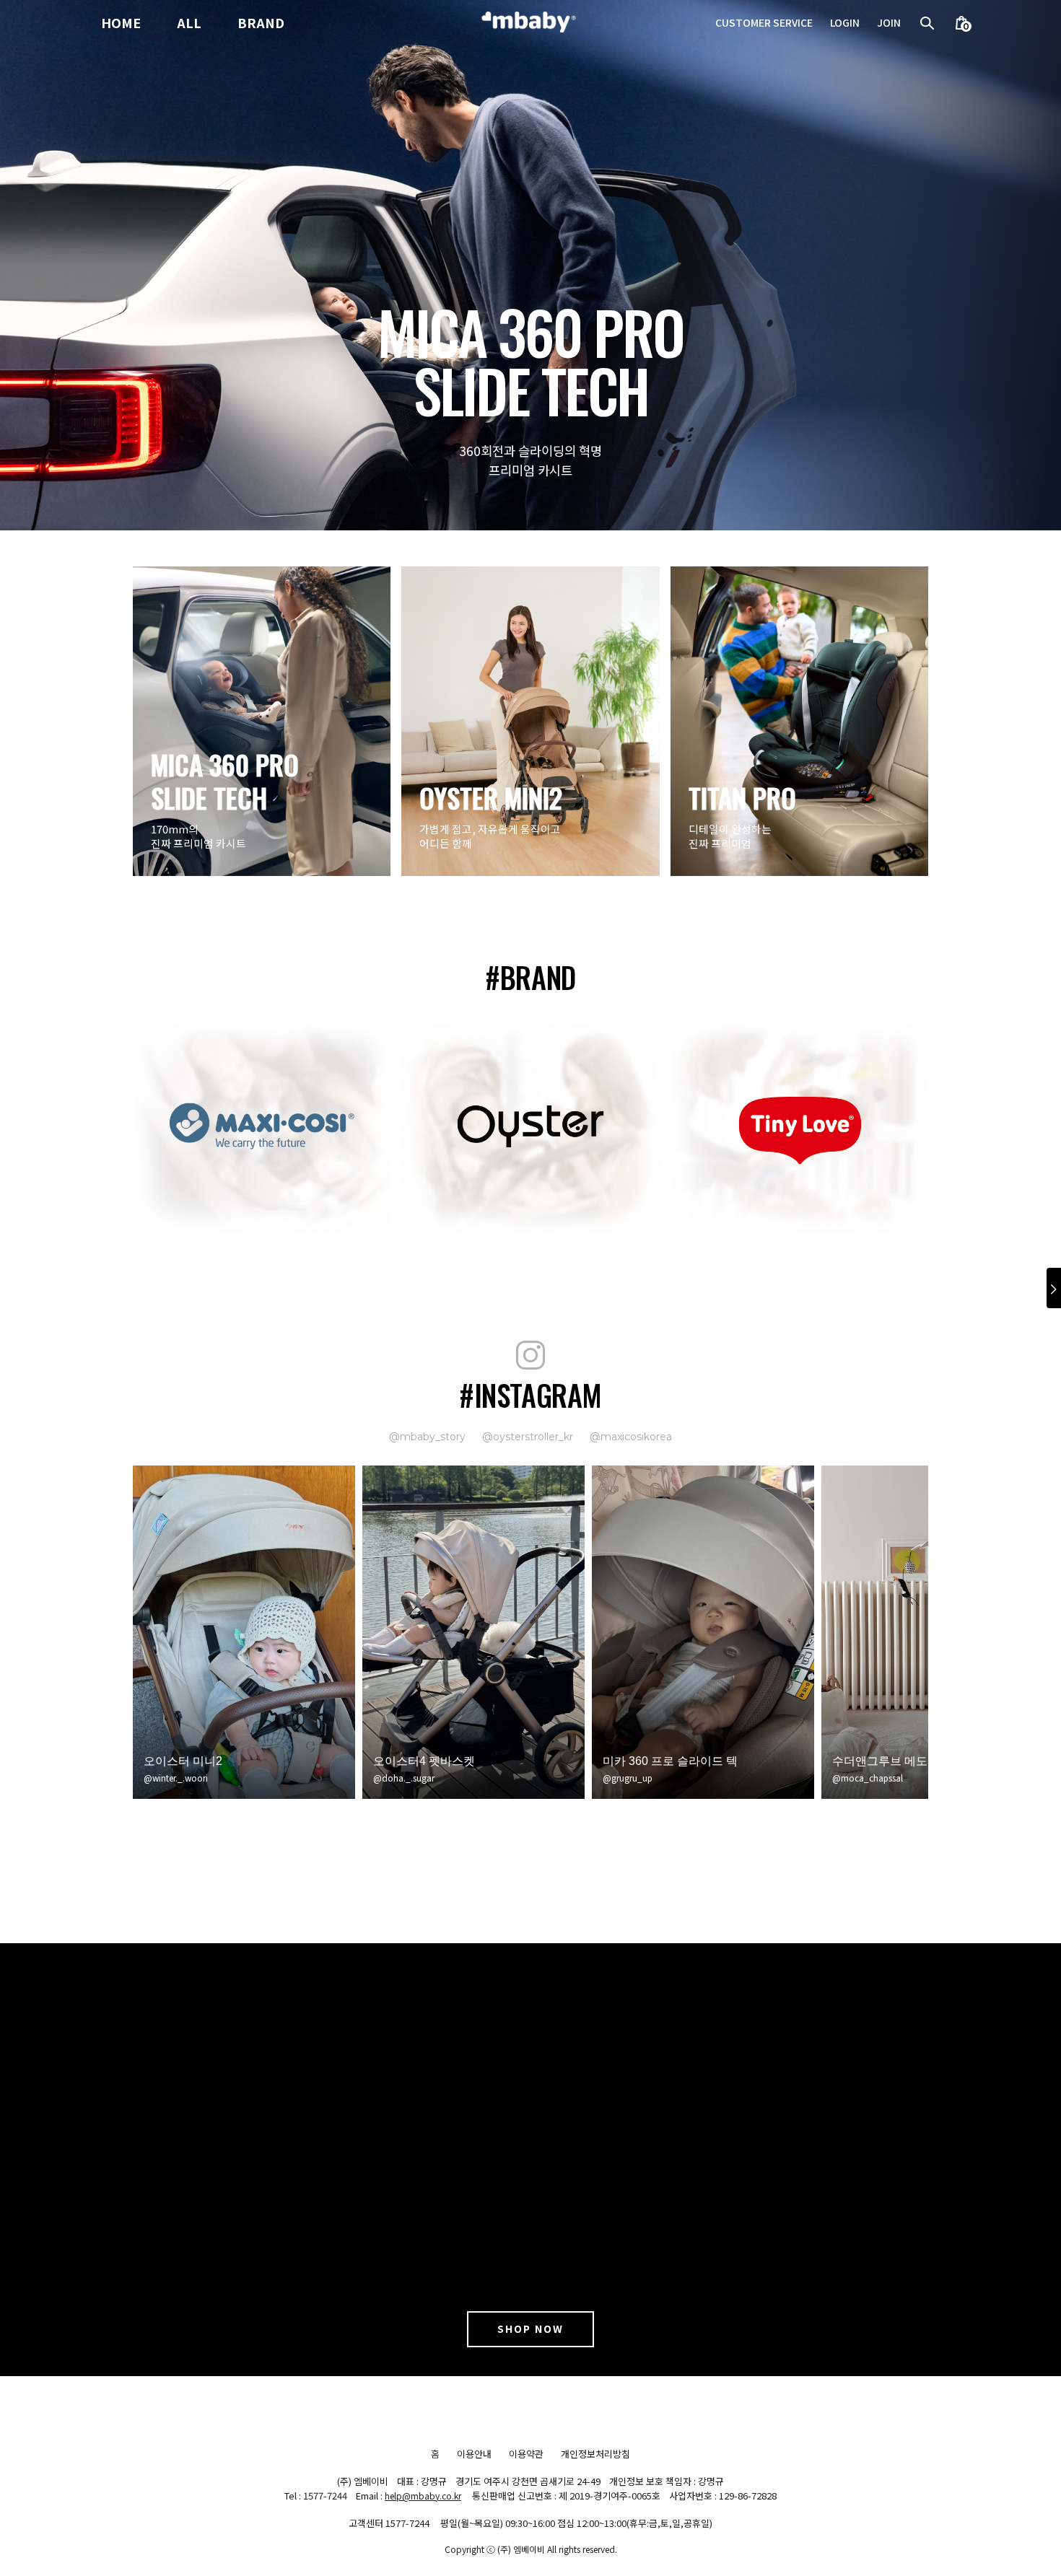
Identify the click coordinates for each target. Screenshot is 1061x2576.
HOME (121, 23)
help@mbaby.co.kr (423, 2496)
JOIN (889, 23)
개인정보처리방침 (595, 2454)
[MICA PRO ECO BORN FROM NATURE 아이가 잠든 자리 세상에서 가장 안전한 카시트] (530, 264)
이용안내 (474, 2454)
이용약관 (526, 2454)
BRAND (261, 23)
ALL (189, 23)
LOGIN (845, 23)
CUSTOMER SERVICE (764, 23)
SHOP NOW (530, 2329)
